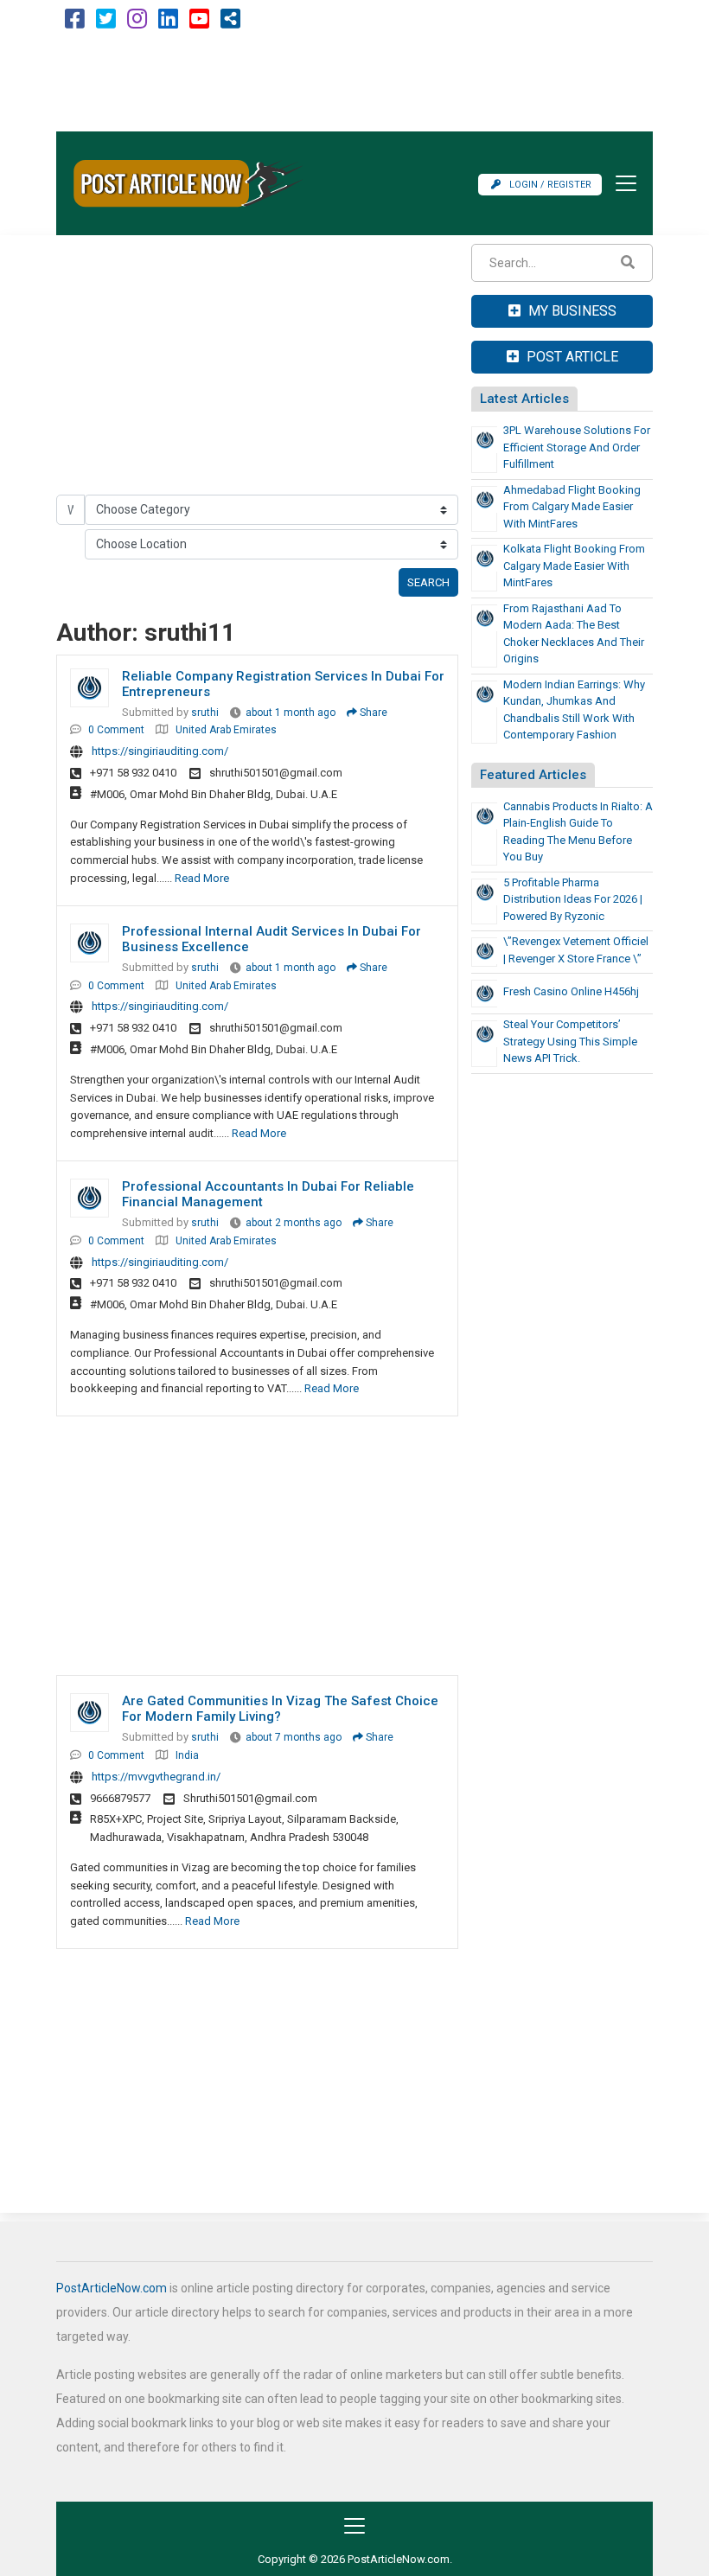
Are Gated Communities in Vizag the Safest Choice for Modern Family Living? (280, 1709)
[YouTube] (199, 23)
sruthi (205, 713)
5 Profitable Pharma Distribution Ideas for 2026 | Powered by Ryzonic (573, 899)
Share (372, 713)
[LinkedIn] (168, 23)
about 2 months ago (294, 1223)
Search (428, 582)
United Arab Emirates (226, 730)
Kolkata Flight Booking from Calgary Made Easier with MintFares (574, 566)
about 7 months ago (294, 1737)
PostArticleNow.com (112, 2288)
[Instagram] (137, 23)
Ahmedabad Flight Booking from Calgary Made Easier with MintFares (572, 507)
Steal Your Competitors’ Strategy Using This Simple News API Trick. (570, 1041)
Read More (202, 878)
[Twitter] (106, 23)
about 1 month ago (291, 713)
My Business (571, 311)
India (187, 1755)
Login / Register (550, 185)
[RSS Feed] (230, 23)
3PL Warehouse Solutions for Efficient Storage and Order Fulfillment (577, 447)
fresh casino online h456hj (571, 991)
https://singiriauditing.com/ (160, 751)
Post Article (571, 357)
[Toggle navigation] (621, 183)
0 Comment (116, 730)
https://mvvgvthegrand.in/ (156, 1777)
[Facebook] (75, 23)
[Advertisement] (354, 84)
